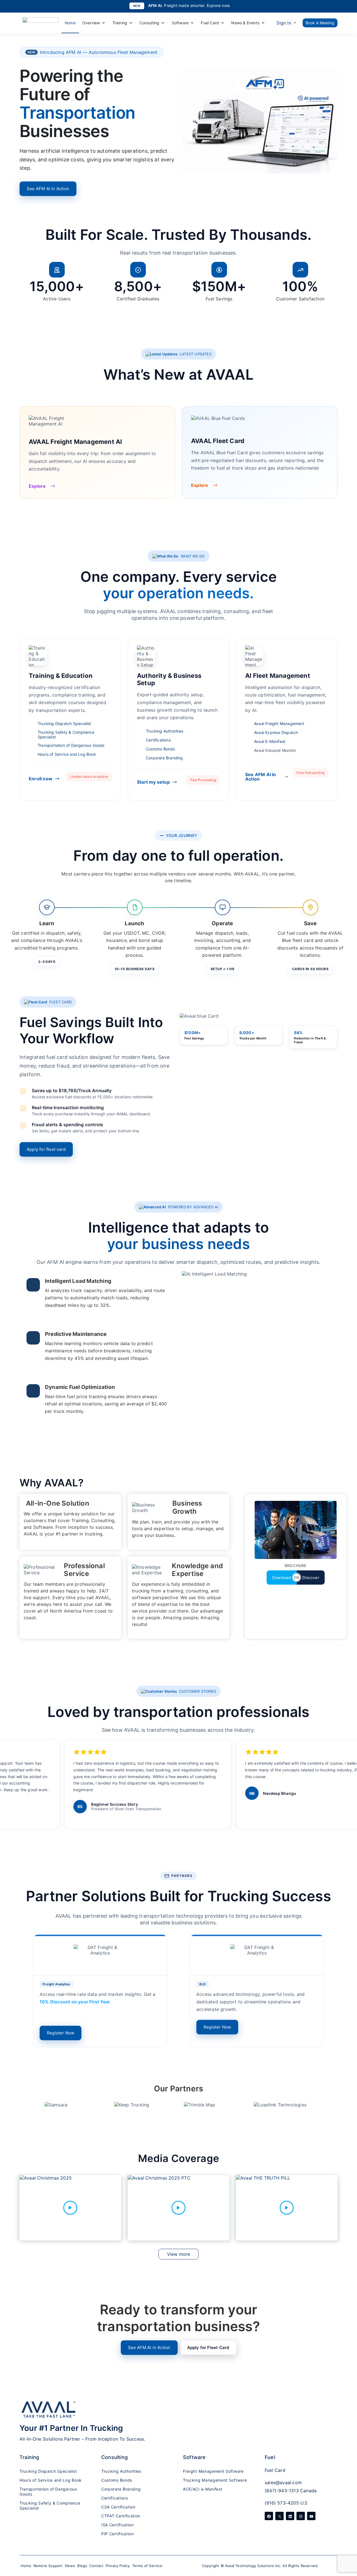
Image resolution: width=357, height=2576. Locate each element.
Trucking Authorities (165, 731)
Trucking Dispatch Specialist (64, 723)
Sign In (284, 23)
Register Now (61, 2033)
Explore (37, 486)
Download (282, 1578)
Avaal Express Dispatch (276, 732)
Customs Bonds (161, 749)
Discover (311, 1578)
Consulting (149, 23)
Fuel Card (210, 23)
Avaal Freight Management (279, 723)
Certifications (158, 740)
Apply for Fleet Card (208, 2347)
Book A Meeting (320, 23)
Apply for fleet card (46, 1149)
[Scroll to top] (346, 2540)
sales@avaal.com (283, 2482)
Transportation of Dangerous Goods (71, 745)
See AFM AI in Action (48, 189)
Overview (91, 23)
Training (120, 23)
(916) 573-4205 (282, 2503)
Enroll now (41, 779)
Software (180, 23)
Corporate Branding (164, 758)
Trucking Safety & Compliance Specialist (66, 735)
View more (179, 2254)
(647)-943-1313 (282, 2491)
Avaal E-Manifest (270, 741)
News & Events (245, 23)
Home (70, 23)
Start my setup (153, 782)
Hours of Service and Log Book (67, 754)
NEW (137, 6)
